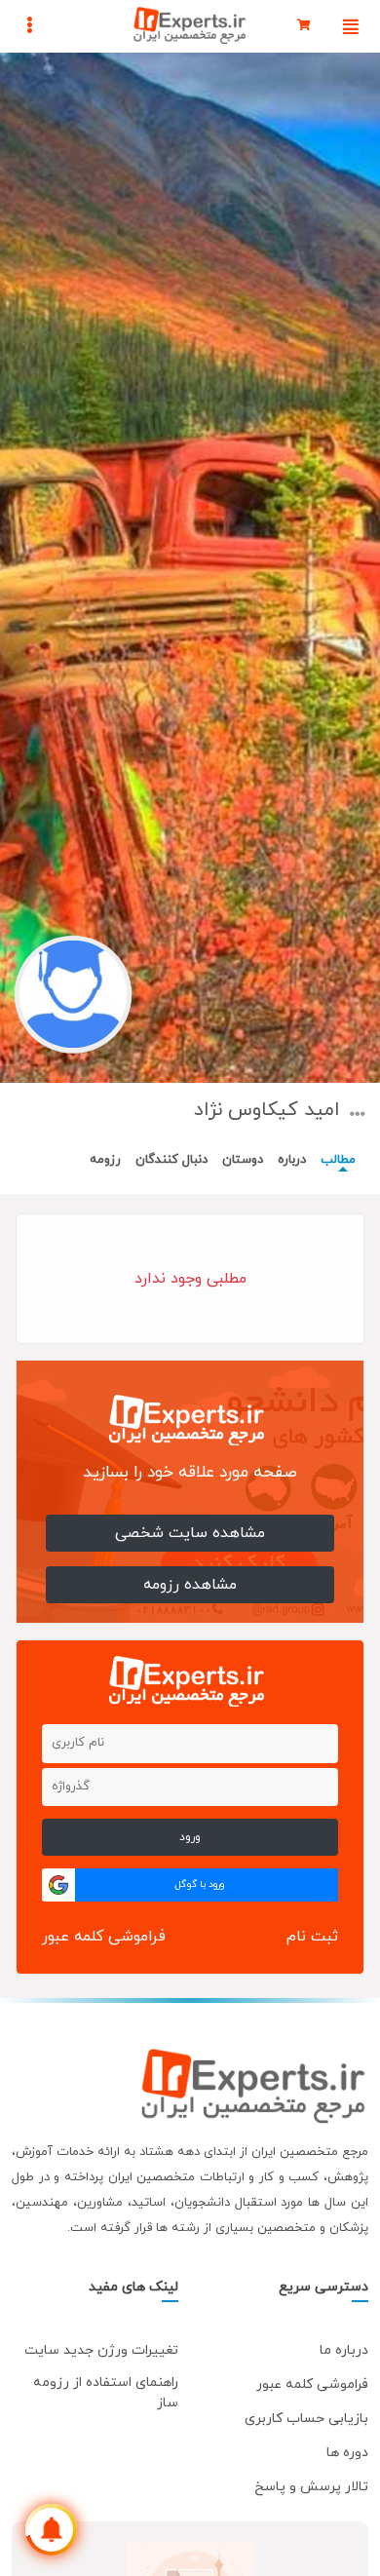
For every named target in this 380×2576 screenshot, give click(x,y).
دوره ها (347, 2453)
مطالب (338, 1160)
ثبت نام (312, 1937)
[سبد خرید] (304, 26)
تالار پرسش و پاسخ (311, 2487)
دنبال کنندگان (171, 1160)
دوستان (243, 1160)
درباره (292, 1160)
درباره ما (344, 2350)
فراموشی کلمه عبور (104, 1937)
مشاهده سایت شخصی (190, 1533)
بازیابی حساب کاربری (306, 2419)
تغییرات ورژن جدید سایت (101, 2350)
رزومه (105, 1160)
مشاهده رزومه (190, 1585)
